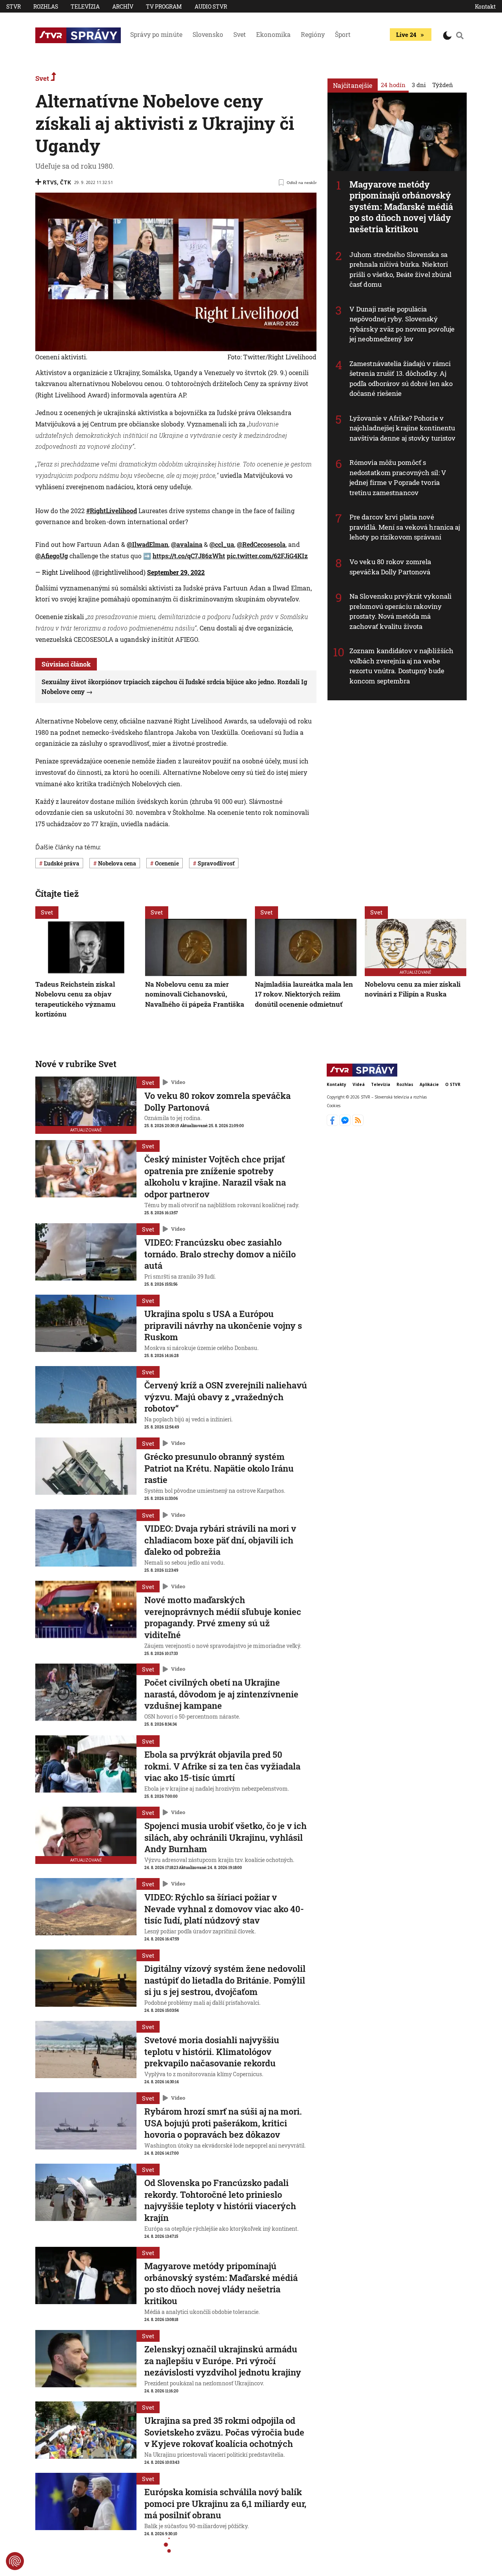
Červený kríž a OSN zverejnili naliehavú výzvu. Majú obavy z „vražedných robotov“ (226, 1397)
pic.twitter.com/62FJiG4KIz (267, 556)
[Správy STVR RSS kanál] (358, 1124)
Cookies (334, 1106)
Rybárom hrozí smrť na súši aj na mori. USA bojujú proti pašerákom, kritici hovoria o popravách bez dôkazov (223, 2123)
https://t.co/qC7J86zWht (189, 556)
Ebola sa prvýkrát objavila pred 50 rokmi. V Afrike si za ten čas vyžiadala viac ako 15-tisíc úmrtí (222, 1766)
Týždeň (443, 85)
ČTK (65, 182)
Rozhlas (46, 6)
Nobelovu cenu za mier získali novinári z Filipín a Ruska (413, 989)
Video (178, 1082)
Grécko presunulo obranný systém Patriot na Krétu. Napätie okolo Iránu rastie (219, 1468)
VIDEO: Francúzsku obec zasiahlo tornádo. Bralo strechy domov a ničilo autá (220, 1254)
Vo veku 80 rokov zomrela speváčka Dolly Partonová (390, 567)
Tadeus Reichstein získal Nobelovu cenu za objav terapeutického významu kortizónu (75, 999)
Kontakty (336, 1084)
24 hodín (393, 85)
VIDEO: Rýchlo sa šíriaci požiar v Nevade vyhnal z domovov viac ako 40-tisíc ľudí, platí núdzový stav (224, 1909)
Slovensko (208, 34)
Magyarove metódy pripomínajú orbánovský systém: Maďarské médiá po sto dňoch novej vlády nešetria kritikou (401, 207)
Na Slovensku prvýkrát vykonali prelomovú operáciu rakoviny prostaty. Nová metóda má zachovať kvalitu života (400, 611)
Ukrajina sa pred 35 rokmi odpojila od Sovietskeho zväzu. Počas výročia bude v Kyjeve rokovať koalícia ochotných (224, 2432)
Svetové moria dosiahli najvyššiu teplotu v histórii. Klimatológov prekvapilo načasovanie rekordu (212, 2051)
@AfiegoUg (52, 556)
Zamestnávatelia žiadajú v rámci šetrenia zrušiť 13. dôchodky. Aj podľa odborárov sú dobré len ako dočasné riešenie (401, 379)
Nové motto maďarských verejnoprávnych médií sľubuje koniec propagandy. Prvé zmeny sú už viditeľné (223, 1617)
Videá (359, 1084)
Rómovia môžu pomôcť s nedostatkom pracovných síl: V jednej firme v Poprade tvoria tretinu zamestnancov (398, 477)
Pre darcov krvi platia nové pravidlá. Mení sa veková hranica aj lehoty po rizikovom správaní (405, 527)
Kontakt (485, 6)
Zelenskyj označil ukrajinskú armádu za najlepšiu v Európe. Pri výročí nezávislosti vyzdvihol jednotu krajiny (223, 2361)
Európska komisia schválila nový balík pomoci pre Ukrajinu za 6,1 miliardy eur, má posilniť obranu (225, 2503)
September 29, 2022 (176, 572)
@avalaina (187, 544)
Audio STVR (211, 6)
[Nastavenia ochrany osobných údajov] (15, 2561)
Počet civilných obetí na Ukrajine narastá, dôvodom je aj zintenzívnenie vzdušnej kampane (221, 1694)
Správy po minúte (156, 34)
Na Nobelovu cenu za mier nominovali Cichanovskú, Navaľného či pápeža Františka (195, 994)
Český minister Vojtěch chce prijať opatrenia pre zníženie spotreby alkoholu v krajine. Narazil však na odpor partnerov (215, 1177)
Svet (240, 34)
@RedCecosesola (261, 544)
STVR (14, 6)
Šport (343, 34)
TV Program (164, 6)
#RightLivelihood (112, 511)
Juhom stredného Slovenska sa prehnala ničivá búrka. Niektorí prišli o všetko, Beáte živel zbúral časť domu (401, 270)
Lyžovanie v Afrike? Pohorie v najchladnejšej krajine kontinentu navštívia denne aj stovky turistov (402, 428)
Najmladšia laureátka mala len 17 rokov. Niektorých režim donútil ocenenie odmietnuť (304, 994)
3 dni (419, 85)
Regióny (313, 34)
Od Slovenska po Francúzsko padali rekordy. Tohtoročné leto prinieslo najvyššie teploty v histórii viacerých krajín (220, 2200)
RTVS (50, 182)
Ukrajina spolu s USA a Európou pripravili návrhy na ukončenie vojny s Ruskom (223, 1325)
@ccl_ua (222, 544)
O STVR (453, 1084)
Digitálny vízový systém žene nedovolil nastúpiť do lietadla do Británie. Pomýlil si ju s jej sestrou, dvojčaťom (225, 1980)
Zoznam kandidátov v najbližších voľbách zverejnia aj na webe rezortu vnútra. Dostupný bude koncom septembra (401, 666)
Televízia (85, 6)
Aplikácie (429, 1084)
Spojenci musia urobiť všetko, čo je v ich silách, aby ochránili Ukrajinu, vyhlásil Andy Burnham (226, 1837)
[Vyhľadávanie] (460, 35)
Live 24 (406, 35)
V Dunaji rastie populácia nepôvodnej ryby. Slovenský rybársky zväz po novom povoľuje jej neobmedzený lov (402, 324)
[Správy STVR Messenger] (346, 1124)
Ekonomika (273, 34)
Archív (123, 6)
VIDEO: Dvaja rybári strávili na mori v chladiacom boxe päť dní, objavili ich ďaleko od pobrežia (220, 1540)
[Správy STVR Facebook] (333, 1124)
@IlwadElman (147, 544)
